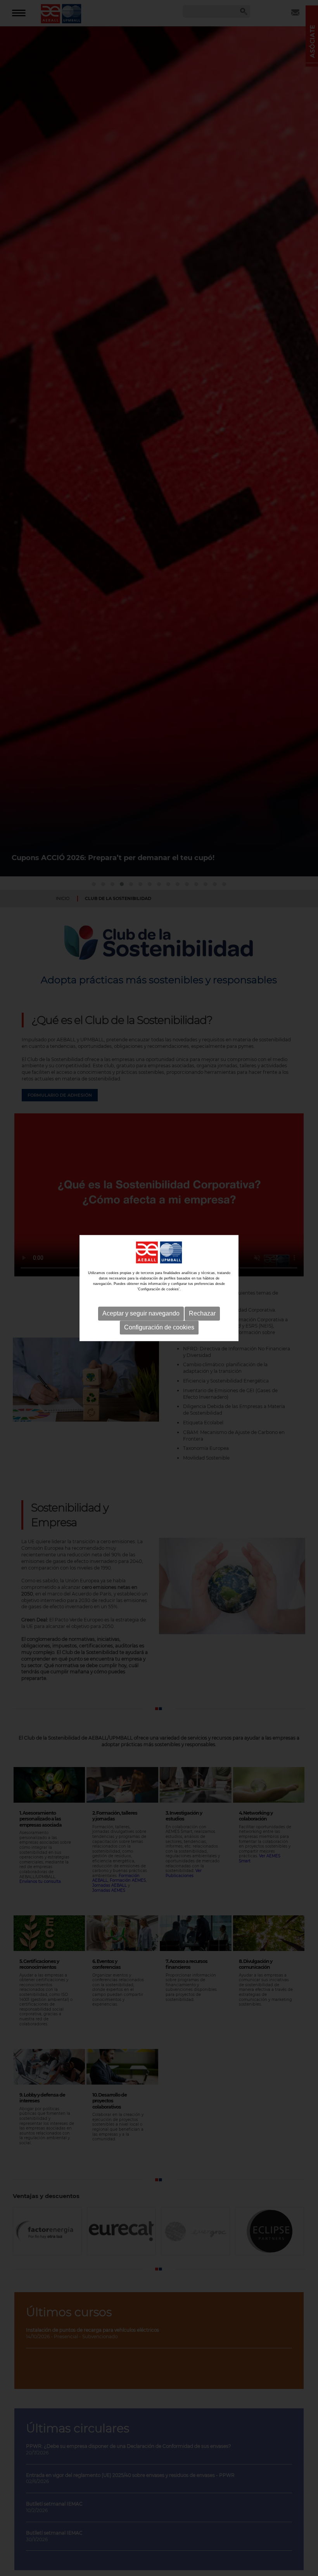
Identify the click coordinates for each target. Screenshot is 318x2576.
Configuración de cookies (159, 1327)
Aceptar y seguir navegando (141, 1313)
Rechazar (202, 1313)
